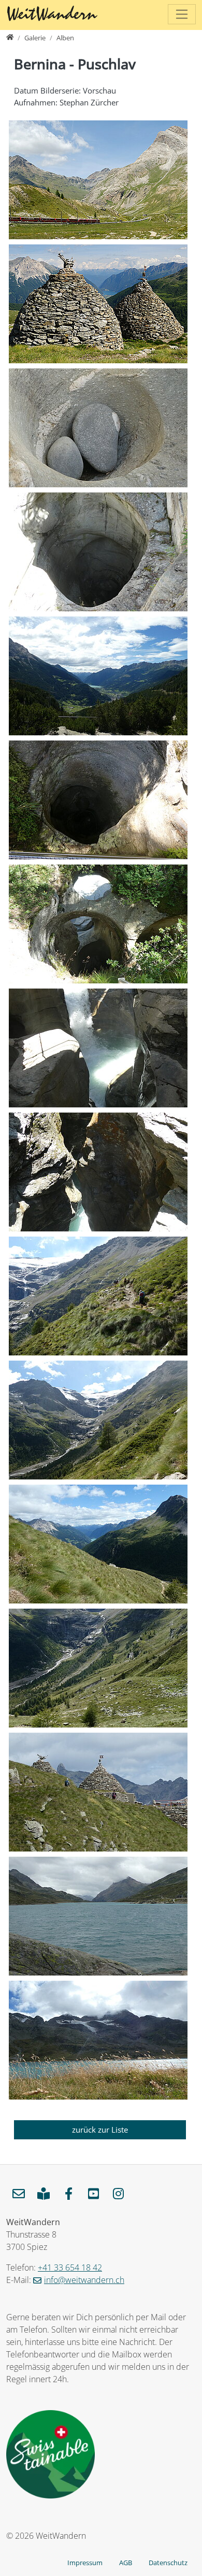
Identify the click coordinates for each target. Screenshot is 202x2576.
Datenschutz (168, 2563)
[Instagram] (118, 2194)
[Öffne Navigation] (182, 14)
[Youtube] (93, 2194)
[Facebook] (68, 2194)
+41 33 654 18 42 (70, 2268)
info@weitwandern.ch (84, 2280)
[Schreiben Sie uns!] (19, 2194)
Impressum (85, 2563)
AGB (126, 2563)
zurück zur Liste (100, 2130)
